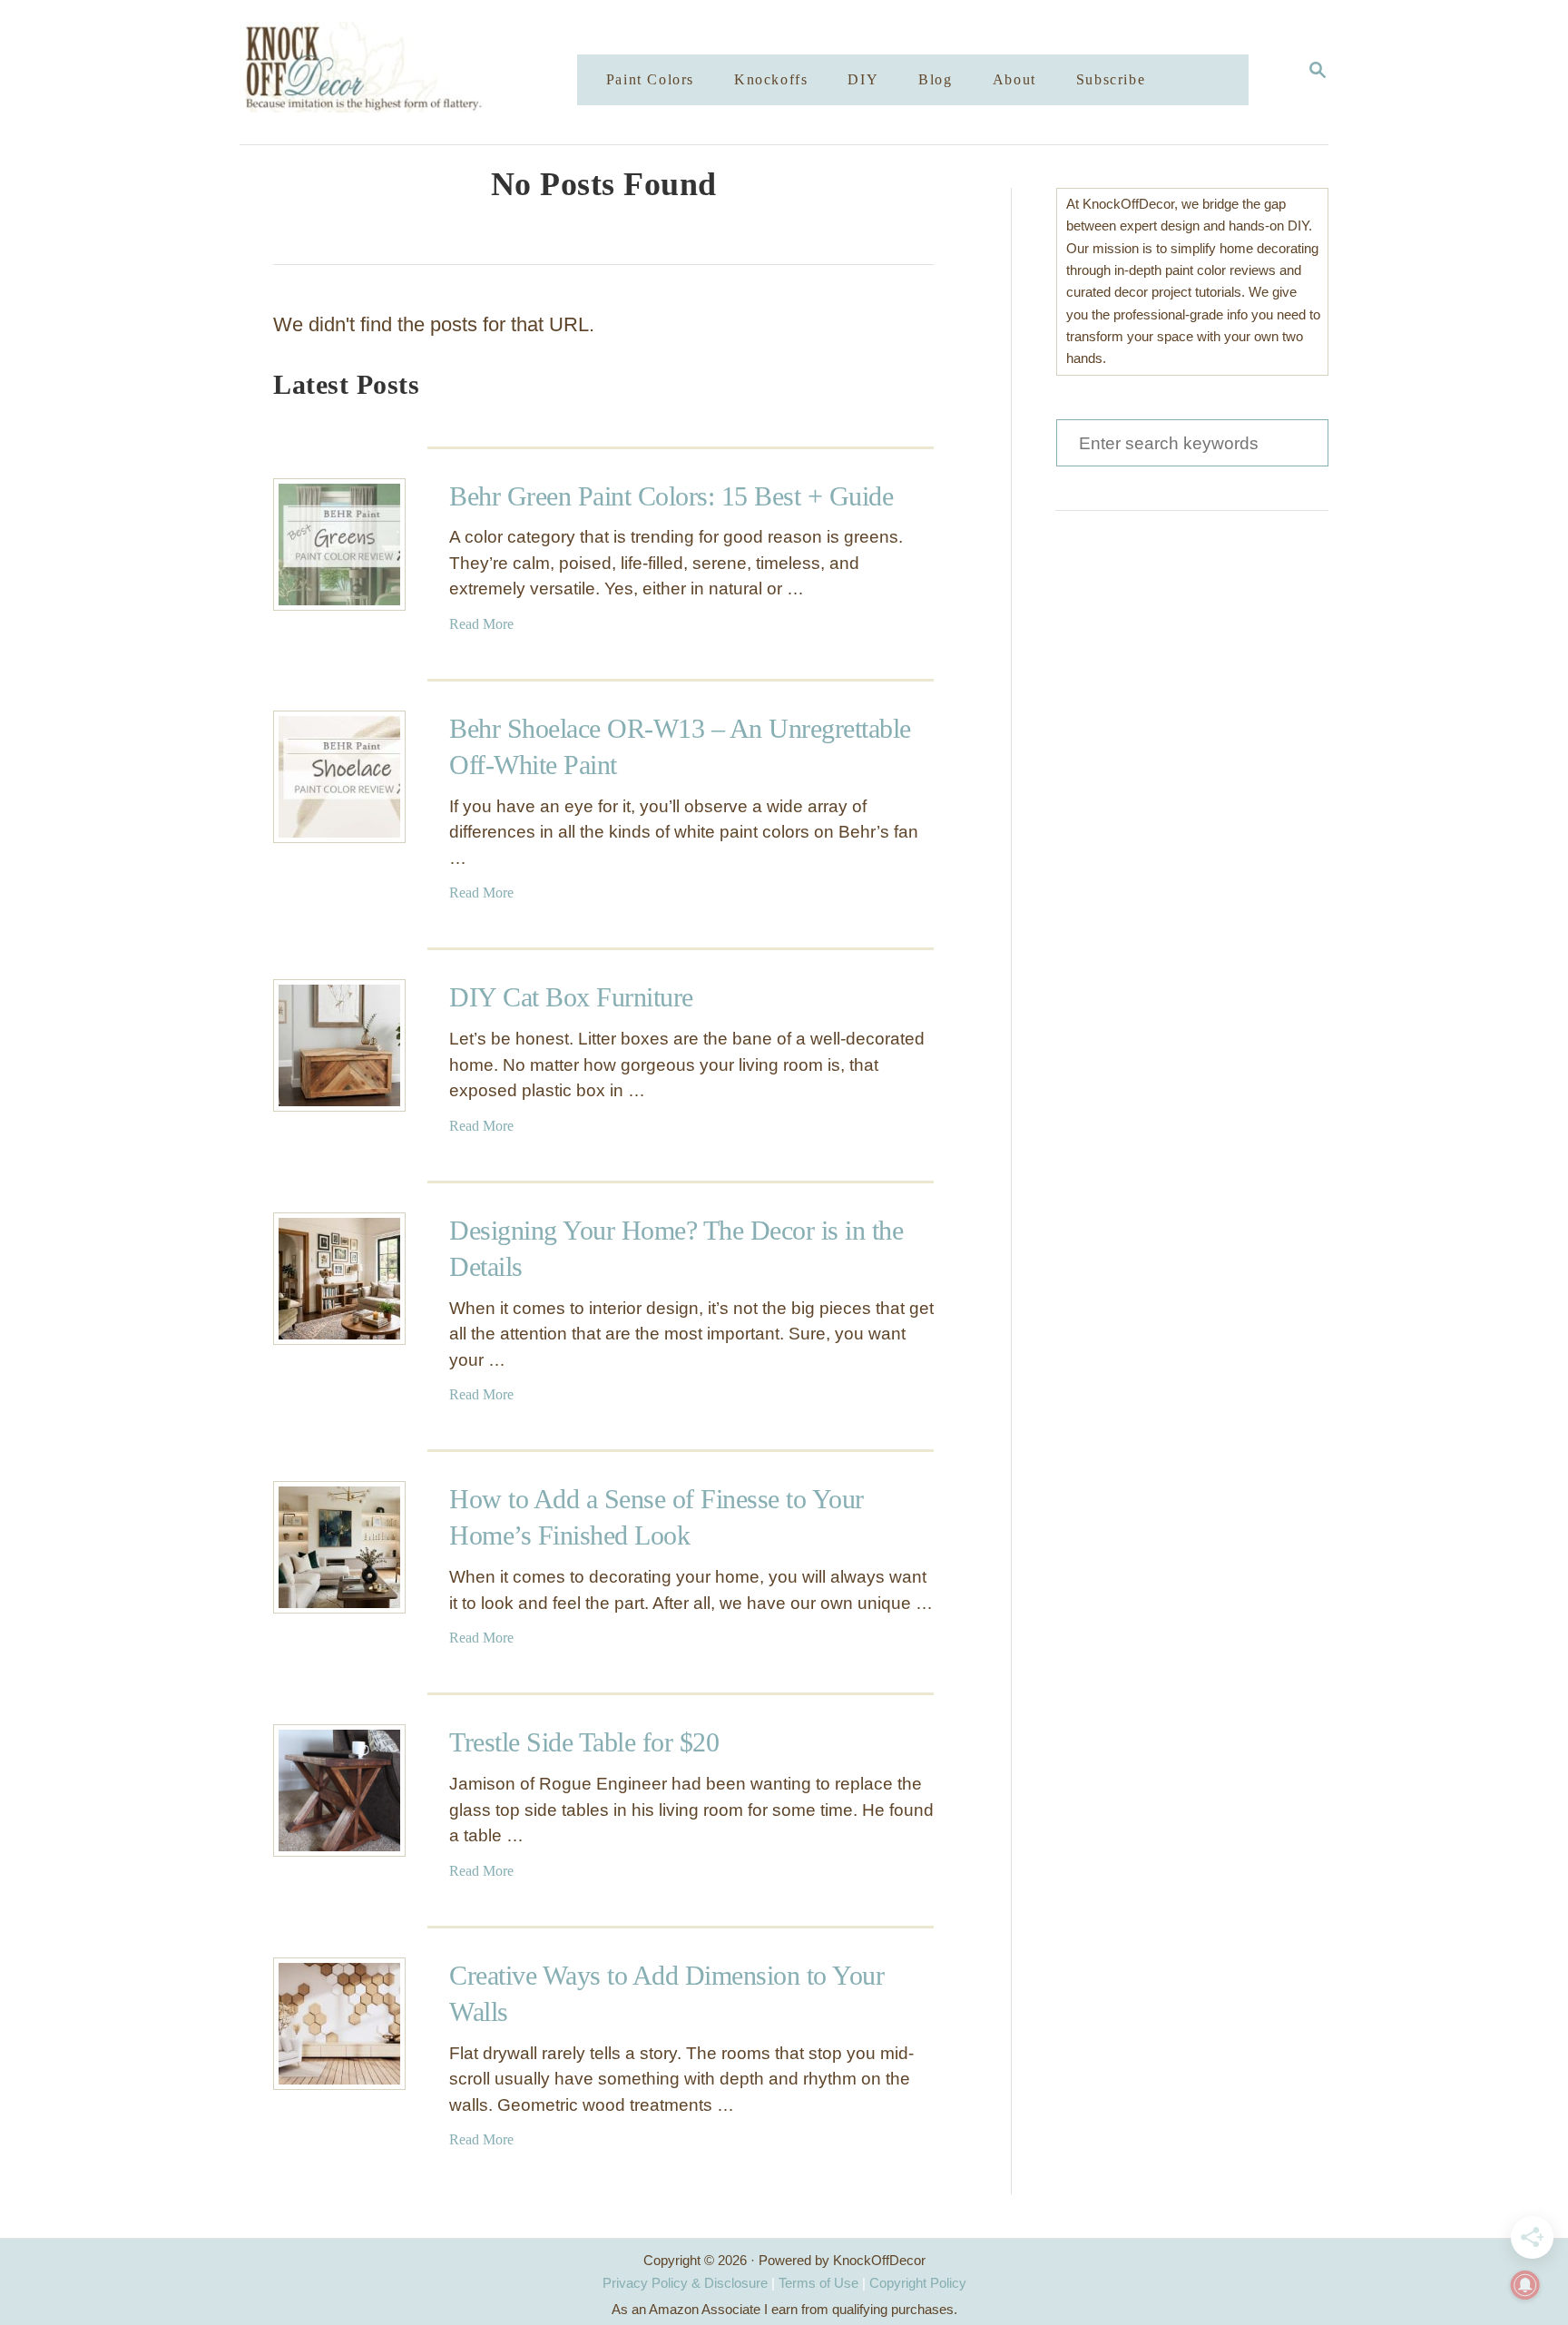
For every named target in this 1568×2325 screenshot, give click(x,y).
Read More (481, 624)
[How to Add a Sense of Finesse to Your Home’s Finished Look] (339, 1547)
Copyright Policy (918, 2283)
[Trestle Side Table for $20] (339, 1790)
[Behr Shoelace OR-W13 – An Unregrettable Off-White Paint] (339, 777)
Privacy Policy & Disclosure (685, 2283)
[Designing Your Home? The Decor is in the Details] (339, 1279)
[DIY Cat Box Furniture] (339, 1045)
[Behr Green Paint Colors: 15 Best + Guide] (339, 544)
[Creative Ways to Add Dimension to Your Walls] (339, 2024)
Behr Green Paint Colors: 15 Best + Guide (671, 496)
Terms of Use (818, 2283)
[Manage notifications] (1525, 2285)
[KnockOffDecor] (422, 72)
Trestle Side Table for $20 (584, 1742)
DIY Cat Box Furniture (571, 997)
